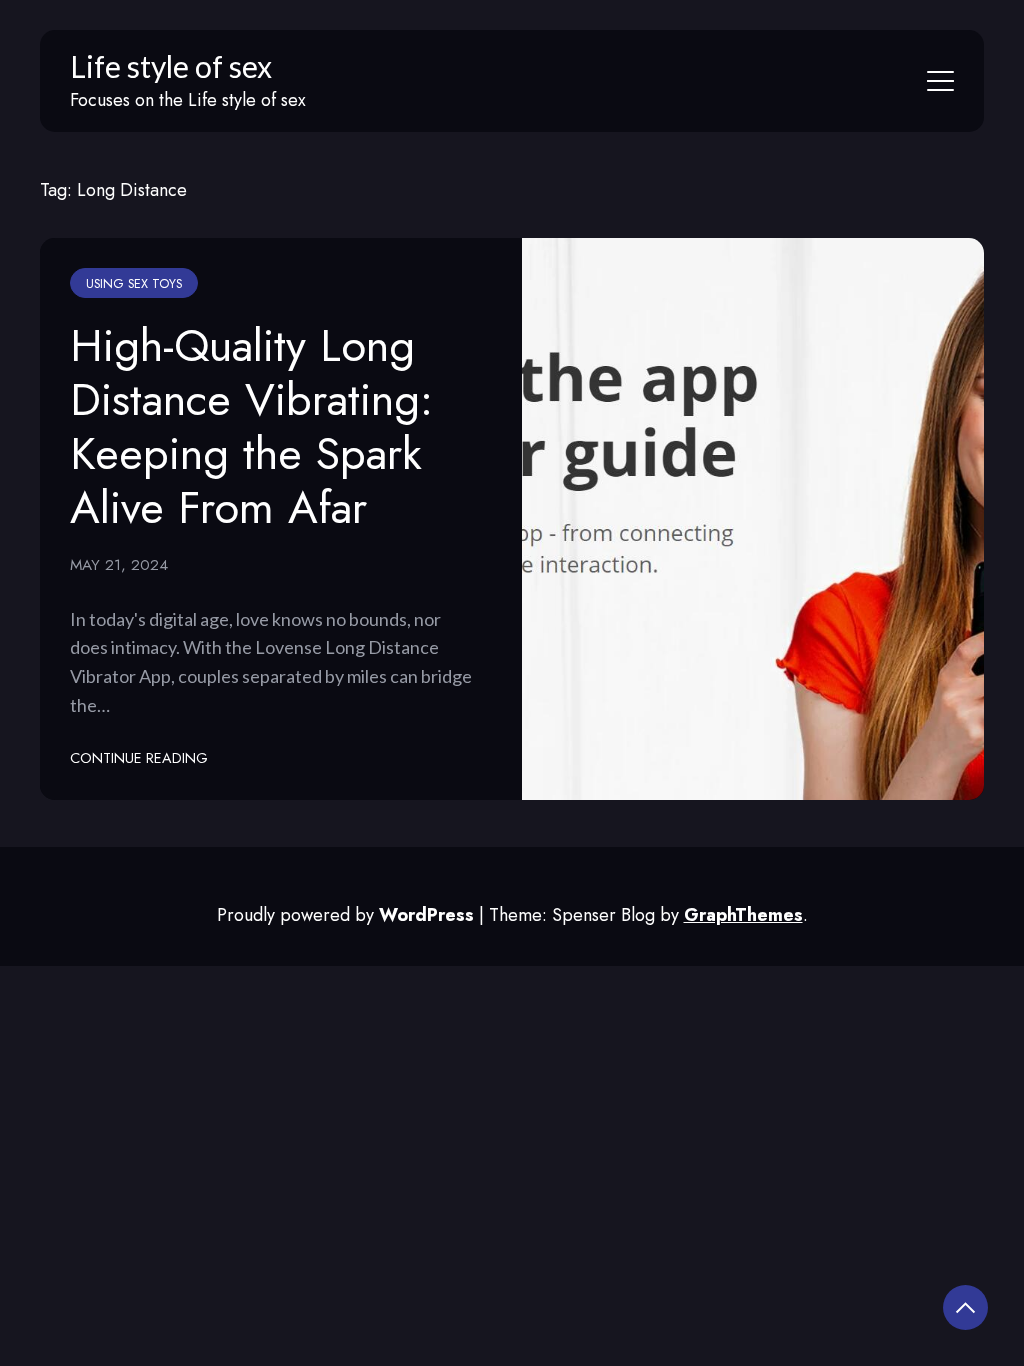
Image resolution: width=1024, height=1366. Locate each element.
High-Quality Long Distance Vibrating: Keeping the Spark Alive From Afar (251, 426)
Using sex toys (134, 284)
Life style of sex (171, 66)
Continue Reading (139, 758)
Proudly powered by (345, 915)
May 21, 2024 (119, 565)
